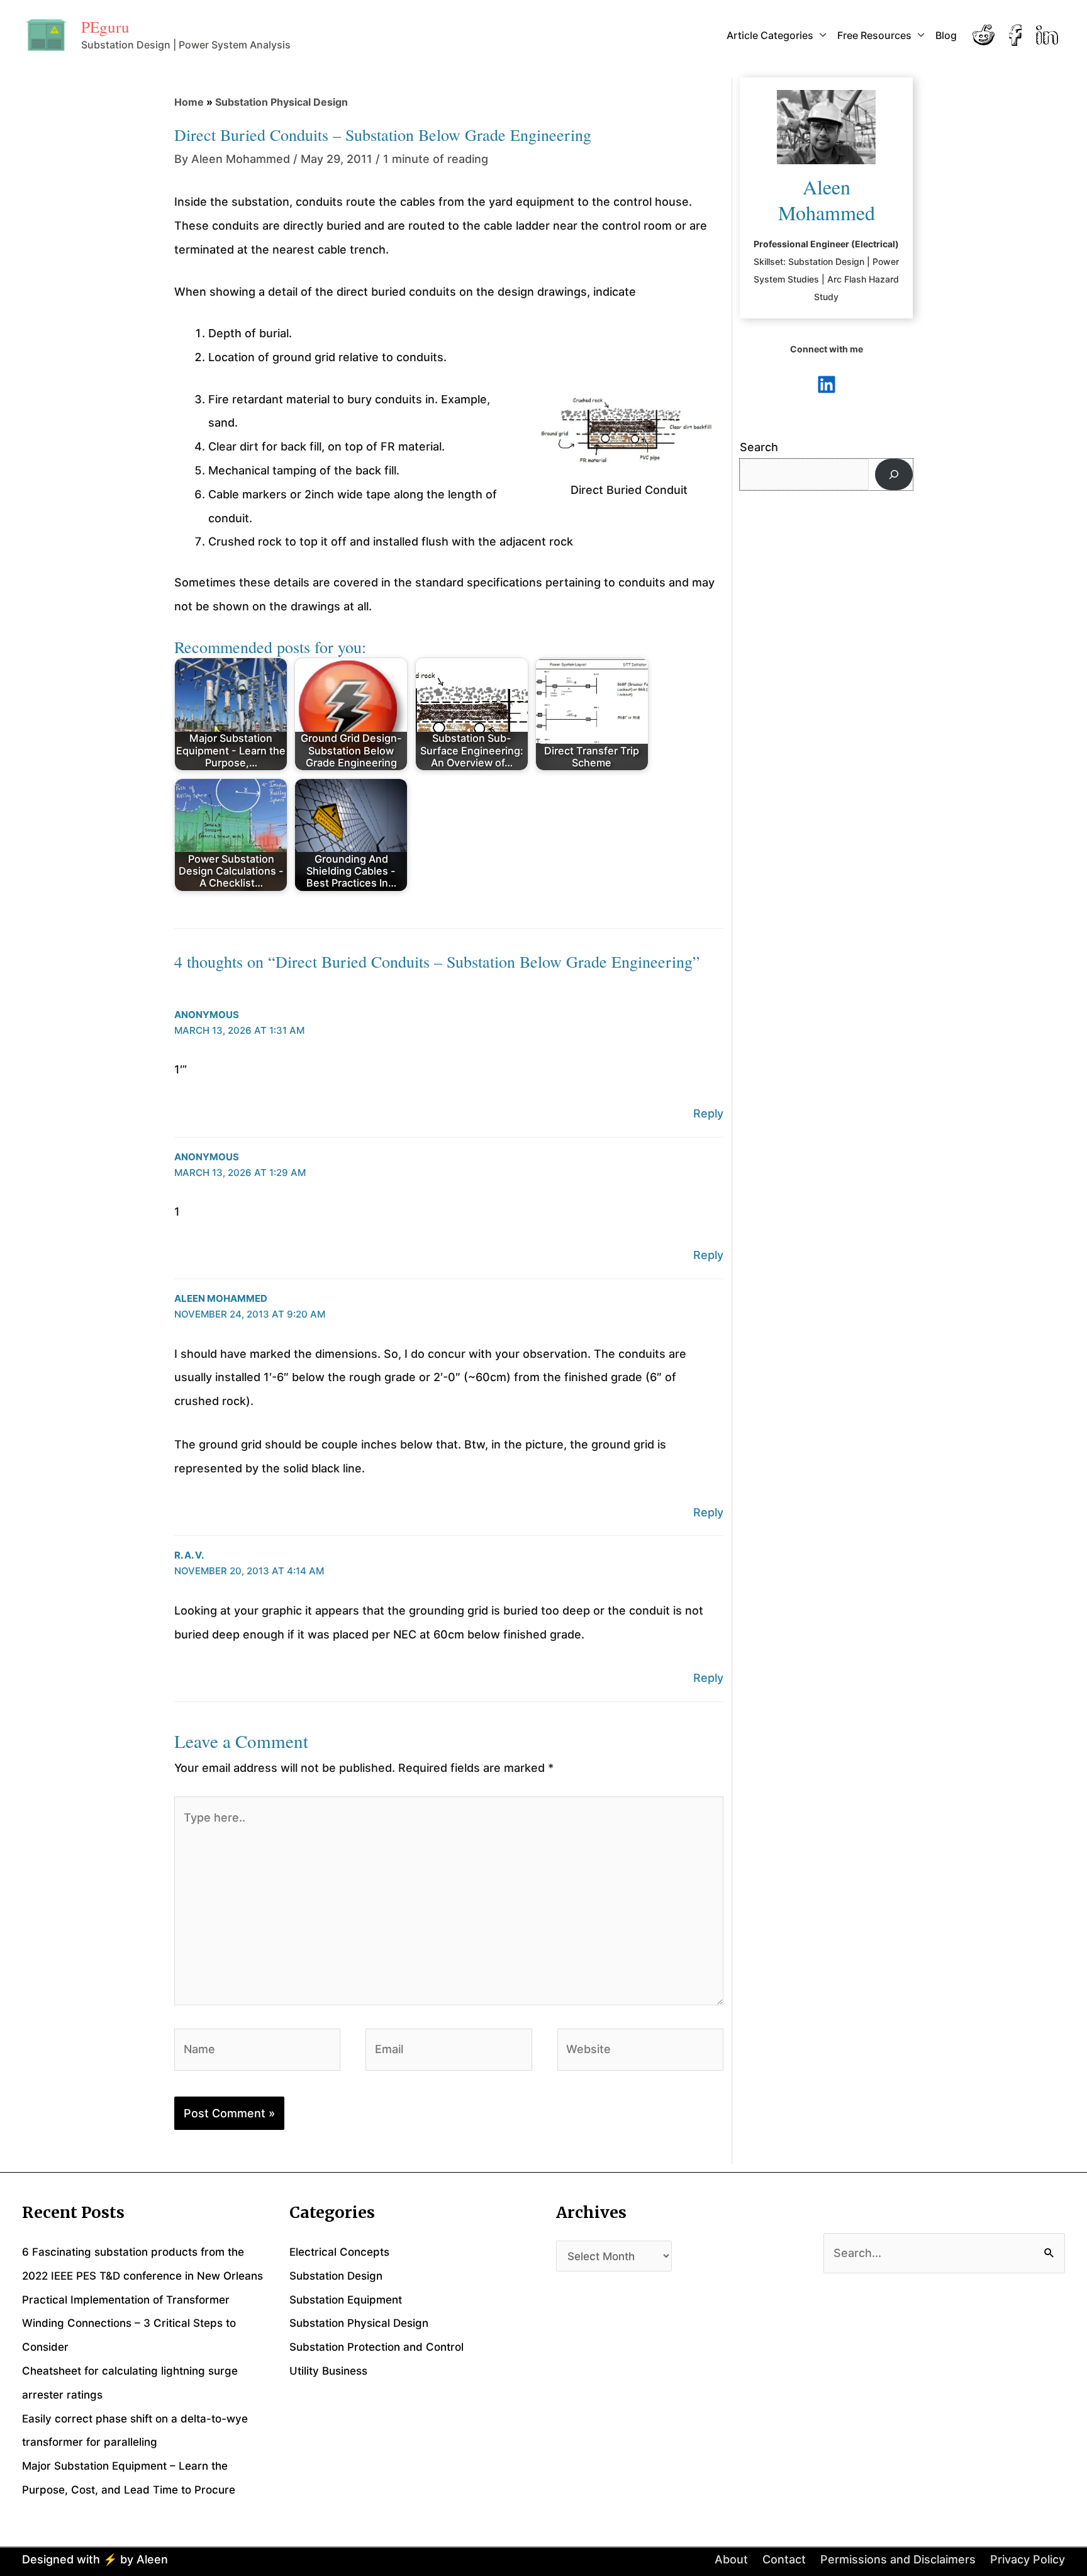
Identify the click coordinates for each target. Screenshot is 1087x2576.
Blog (946, 35)
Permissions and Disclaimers (898, 2559)
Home (189, 102)
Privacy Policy (1028, 2559)
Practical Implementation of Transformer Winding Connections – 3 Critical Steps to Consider (129, 2324)
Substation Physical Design (282, 102)
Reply (708, 1113)
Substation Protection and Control (376, 2347)
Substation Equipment (346, 2300)
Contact (784, 2559)
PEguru (105, 27)
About (731, 2559)
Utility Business (328, 2371)
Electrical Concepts (339, 2252)
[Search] (894, 474)
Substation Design (336, 2276)
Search (759, 447)
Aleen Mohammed (221, 1298)
